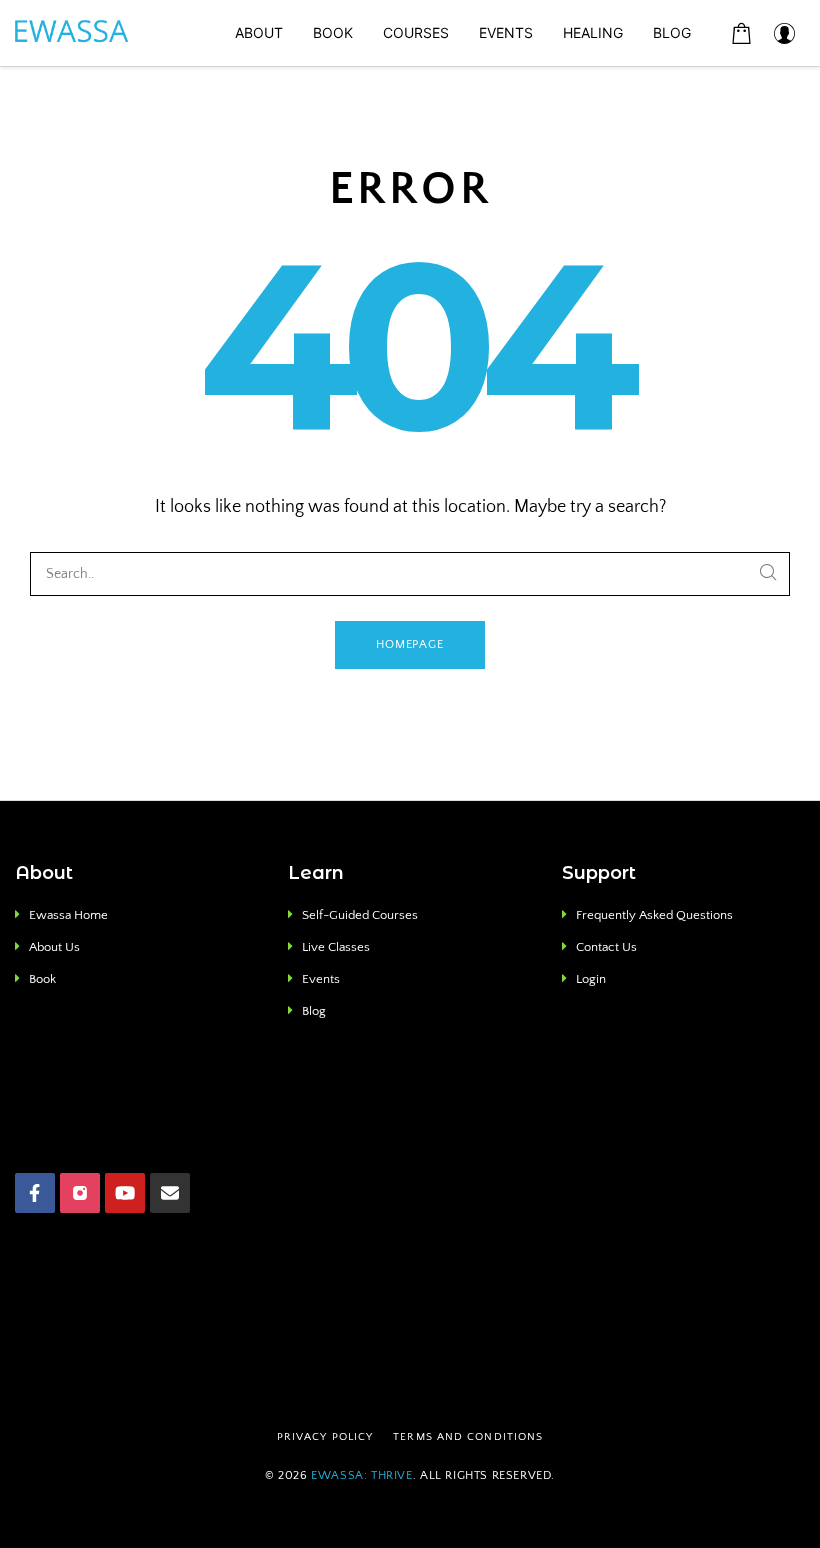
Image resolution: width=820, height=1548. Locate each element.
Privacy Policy (325, 1437)
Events (321, 979)
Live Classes (336, 947)
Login (591, 979)
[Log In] (784, 33)
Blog (314, 1011)
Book (42, 979)
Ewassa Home (68, 915)
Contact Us (606, 947)
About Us (54, 947)
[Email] (170, 1193)
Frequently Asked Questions (654, 915)
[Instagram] (80, 1193)
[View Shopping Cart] (742, 33)
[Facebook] (35, 1193)
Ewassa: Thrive (361, 1475)
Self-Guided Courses (360, 915)
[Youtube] (125, 1193)
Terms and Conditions (468, 1437)
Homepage (410, 644)
